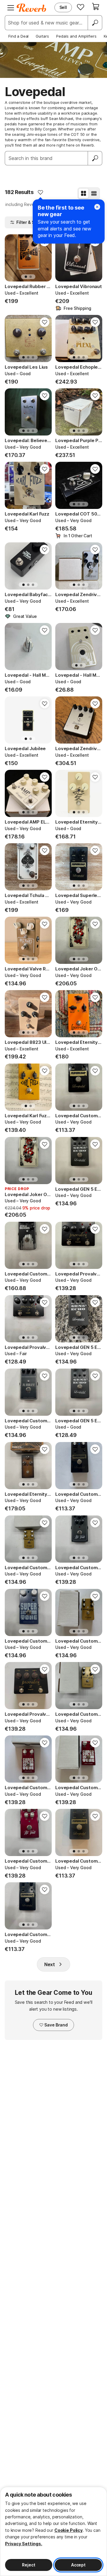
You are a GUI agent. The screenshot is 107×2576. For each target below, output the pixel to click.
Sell (63, 7)
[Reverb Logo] (32, 8)
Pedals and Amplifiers (76, 36)
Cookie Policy (69, 2530)
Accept (78, 2565)
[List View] (94, 193)
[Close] (97, 207)
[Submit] (95, 158)
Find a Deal (18, 36)
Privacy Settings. (24, 2544)
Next (50, 1964)
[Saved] (81, 7)
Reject (29, 2565)
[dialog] (53, 2531)
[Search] (95, 23)
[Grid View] (84, 193)
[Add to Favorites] (40, 192)
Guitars (42, 36)
